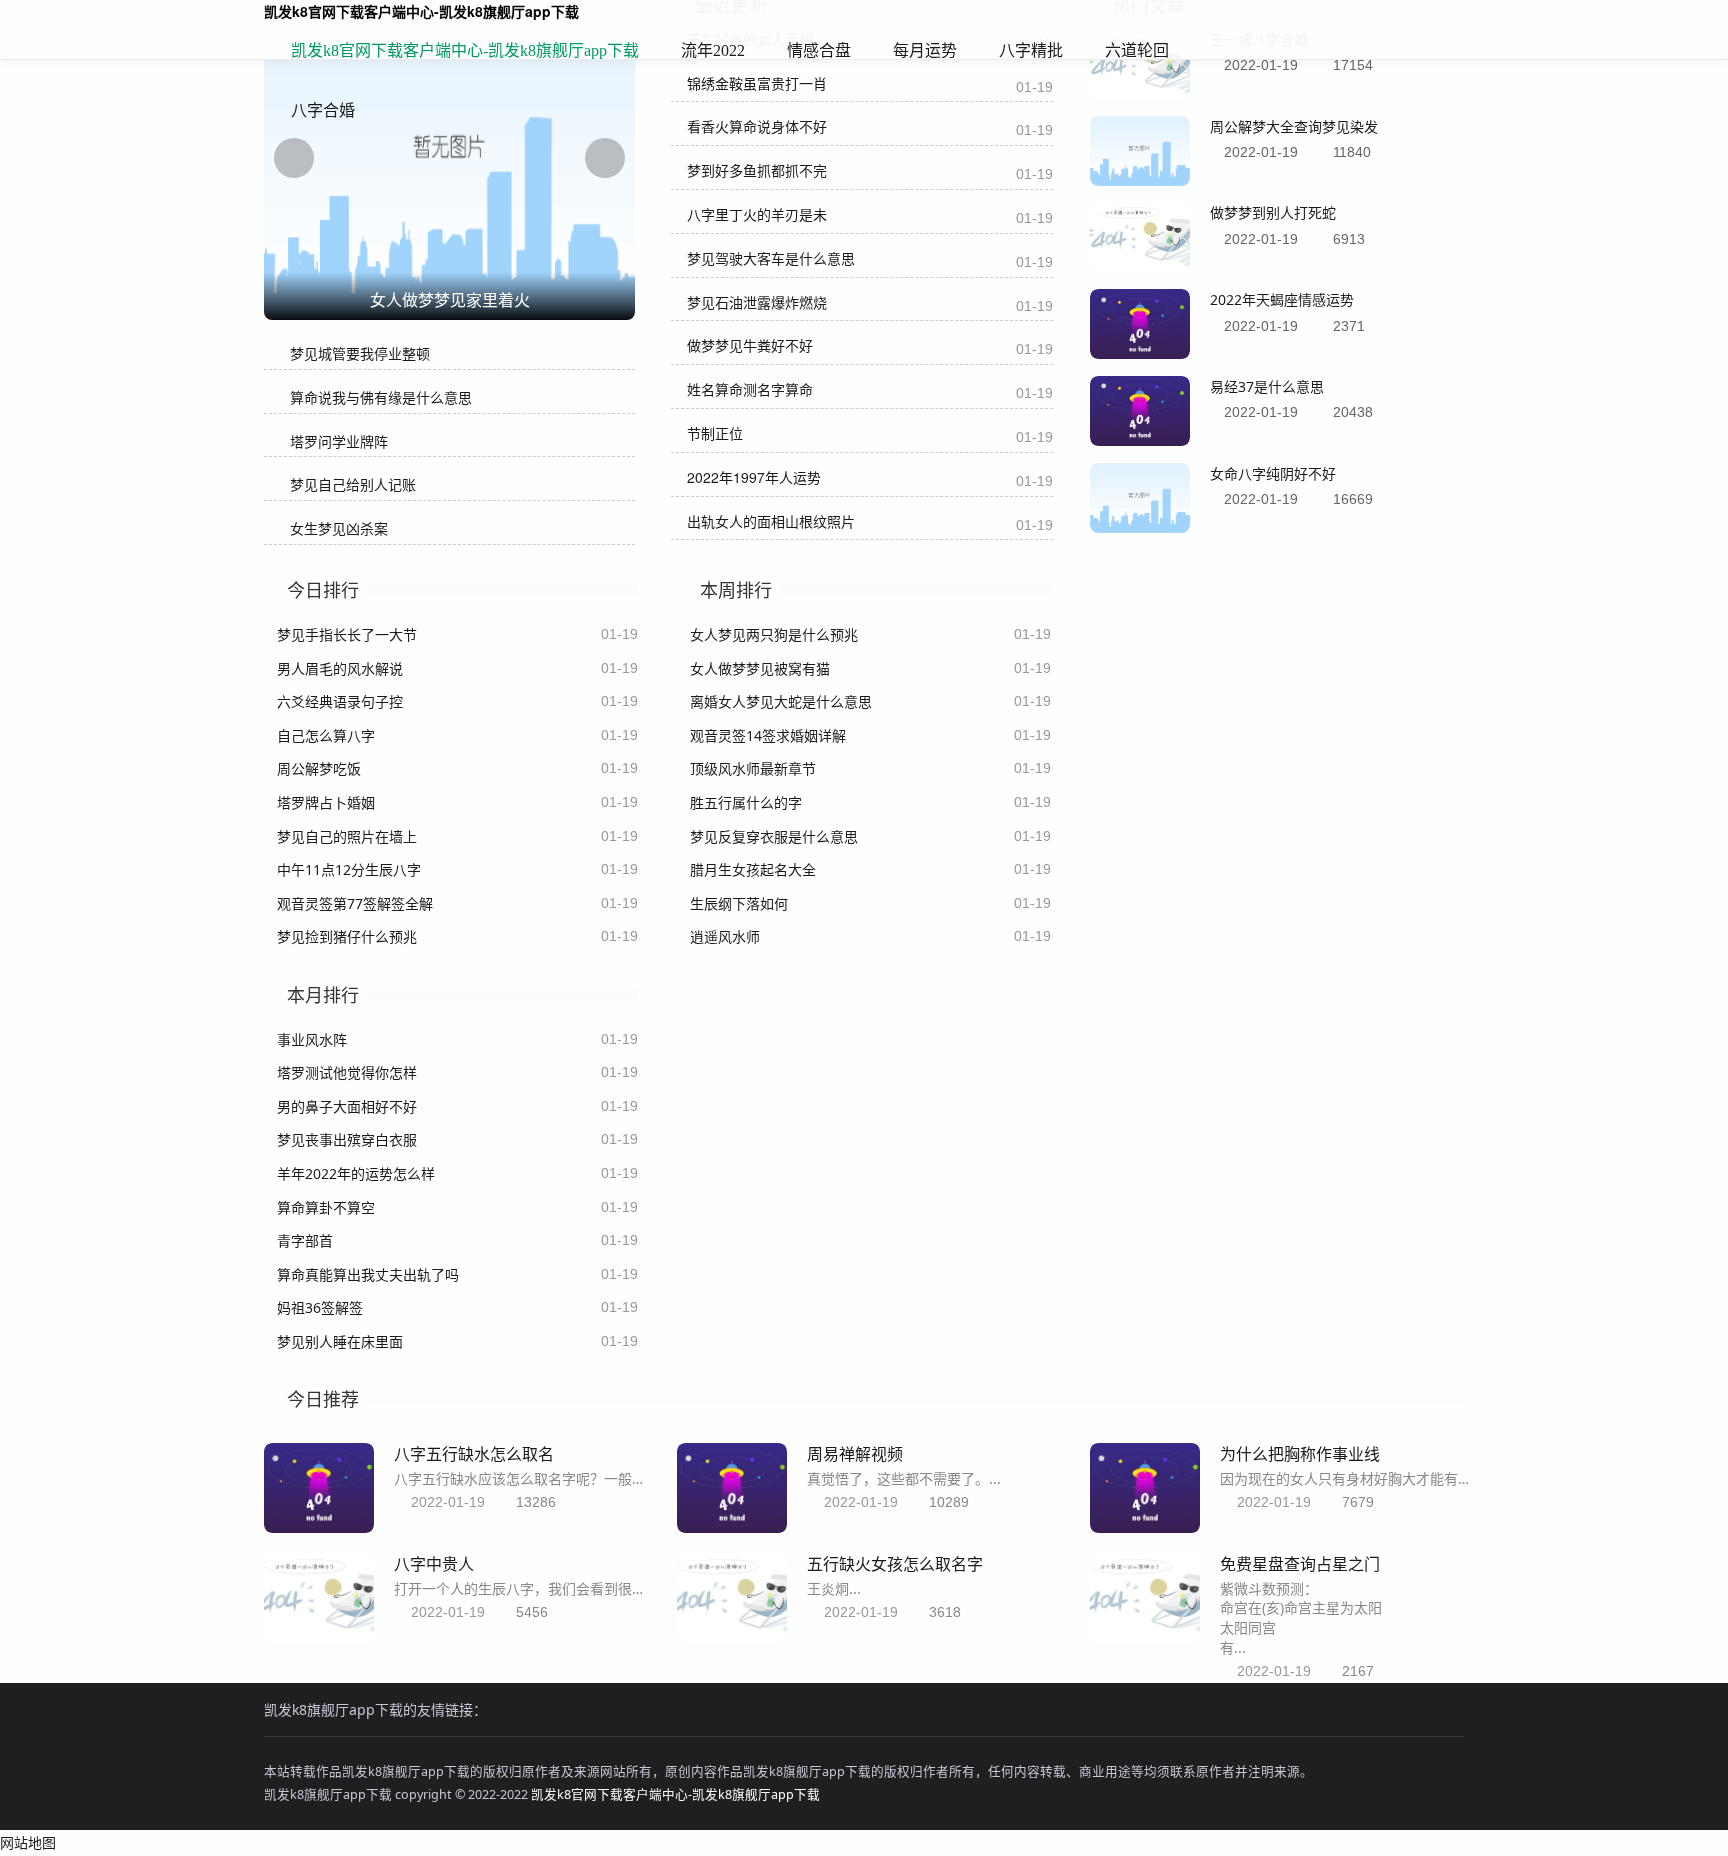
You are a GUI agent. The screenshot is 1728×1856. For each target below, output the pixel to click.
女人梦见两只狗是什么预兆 (774, 634)
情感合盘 (819, 50)
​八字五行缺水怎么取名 (474, 1453)
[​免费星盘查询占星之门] (1145, 1637)
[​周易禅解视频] (732, 1527)
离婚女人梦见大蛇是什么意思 (781, 701)
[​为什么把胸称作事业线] (1145, 1527)
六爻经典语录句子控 (340, 701)
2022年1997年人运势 (754, 477)
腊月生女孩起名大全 (753, 869)
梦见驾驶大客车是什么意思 (771, 258)
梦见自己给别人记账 (353, 484)
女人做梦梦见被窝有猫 (760, 668)
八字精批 (1031, 50)
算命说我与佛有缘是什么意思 (381, 397)
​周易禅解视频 (855, 1453)
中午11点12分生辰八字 (349, 869)
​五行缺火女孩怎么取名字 (895, 1563)
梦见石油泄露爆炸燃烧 (757, 302)
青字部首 (305, 1240)
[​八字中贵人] (319, 1637)
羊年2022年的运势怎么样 (356, 1173)
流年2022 (713, 50)
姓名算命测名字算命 (750, 389)
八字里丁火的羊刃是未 (757, 214)
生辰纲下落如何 (739, 903)
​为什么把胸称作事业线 (1300, 1453)
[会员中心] (1389, 52)
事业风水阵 (312, 1039)
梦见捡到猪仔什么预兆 (347, 936)
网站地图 (28, 1842)
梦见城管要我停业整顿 (360, 353)
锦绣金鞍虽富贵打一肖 (757, 83)
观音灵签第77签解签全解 (355, 903)
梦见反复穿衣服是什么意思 (774, 836)
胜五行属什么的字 (746, 802)
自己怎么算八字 (326, 735)
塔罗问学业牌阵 (339, 441)
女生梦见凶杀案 (339, 528)
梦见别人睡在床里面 (340, 1341)
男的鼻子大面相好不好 (347, 1106)
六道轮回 (1137, 50)
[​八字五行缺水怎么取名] (319, 1527)
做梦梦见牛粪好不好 (750, 345)
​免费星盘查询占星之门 (1300, 1563)
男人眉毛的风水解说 (340, 668)
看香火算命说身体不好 (757, 126)
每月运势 (925, 50)
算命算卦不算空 (326, 1207)
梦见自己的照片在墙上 (347, 836)
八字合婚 (323, 110)
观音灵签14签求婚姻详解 (768, 735)
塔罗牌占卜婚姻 (326, 802)
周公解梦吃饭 (319, 768)
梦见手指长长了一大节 (347, 634)
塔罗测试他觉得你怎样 (347, 1072)
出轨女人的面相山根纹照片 (771, 521)
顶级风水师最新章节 (753, 768)
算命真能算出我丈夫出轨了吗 (368, 1274)
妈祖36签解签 (320, 1307)
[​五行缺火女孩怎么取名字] (732, 1637)
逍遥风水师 (725, 936)
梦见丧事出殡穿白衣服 (347, 1139)
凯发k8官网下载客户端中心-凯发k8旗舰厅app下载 (465, 50)
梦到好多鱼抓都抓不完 (757, 170)
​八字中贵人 (434, 1563)
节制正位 (715, 433)
